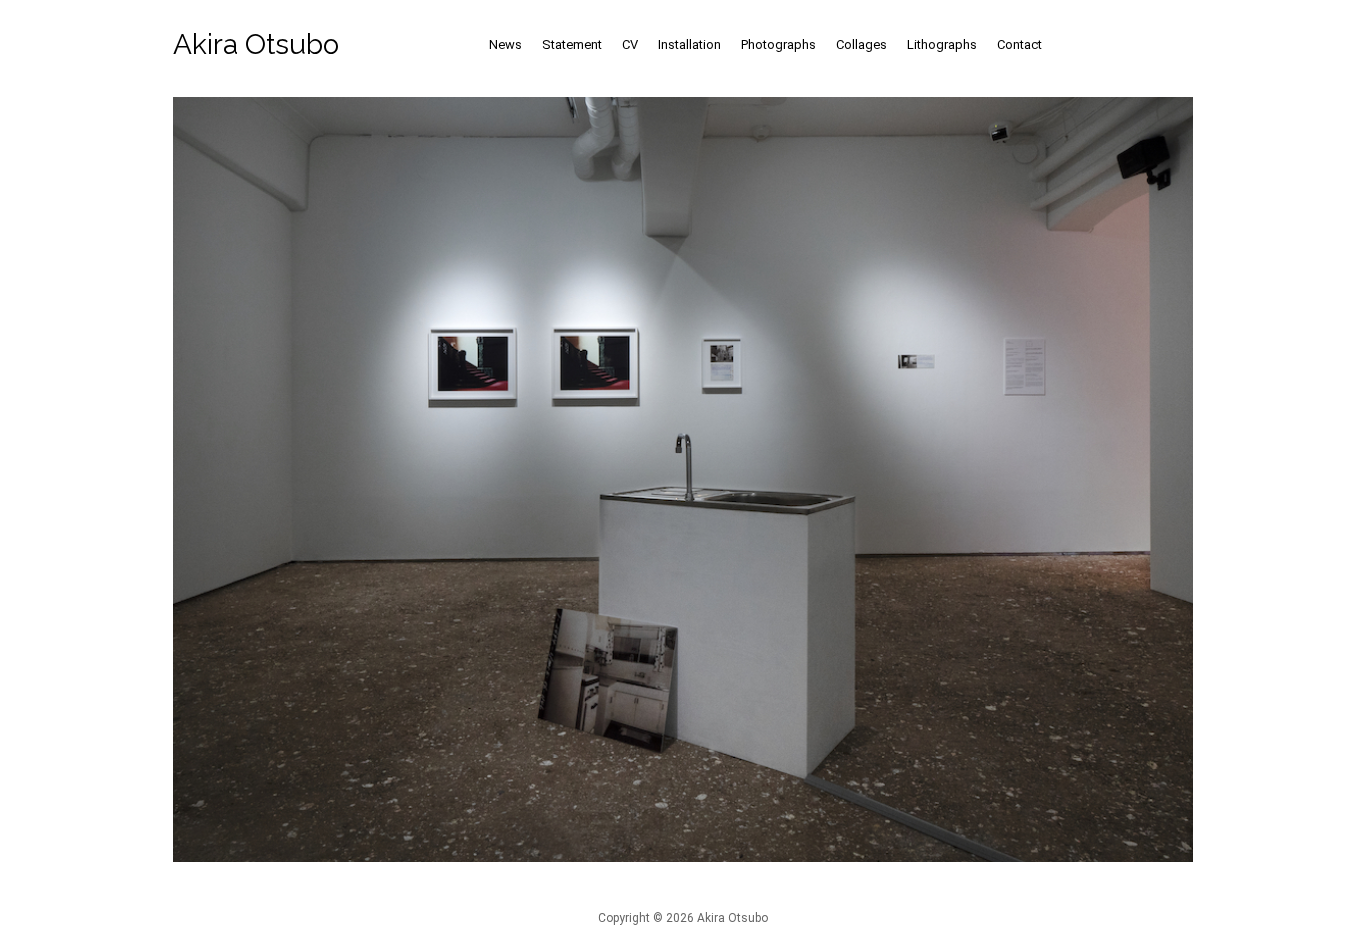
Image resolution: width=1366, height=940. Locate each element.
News (505, 44)
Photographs (778, 44)
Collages (861, 44)
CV (630, 44)
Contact (1019, 44)
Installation (689, 44)
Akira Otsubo (256, 44)
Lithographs (942, 44)
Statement (572, 44)
